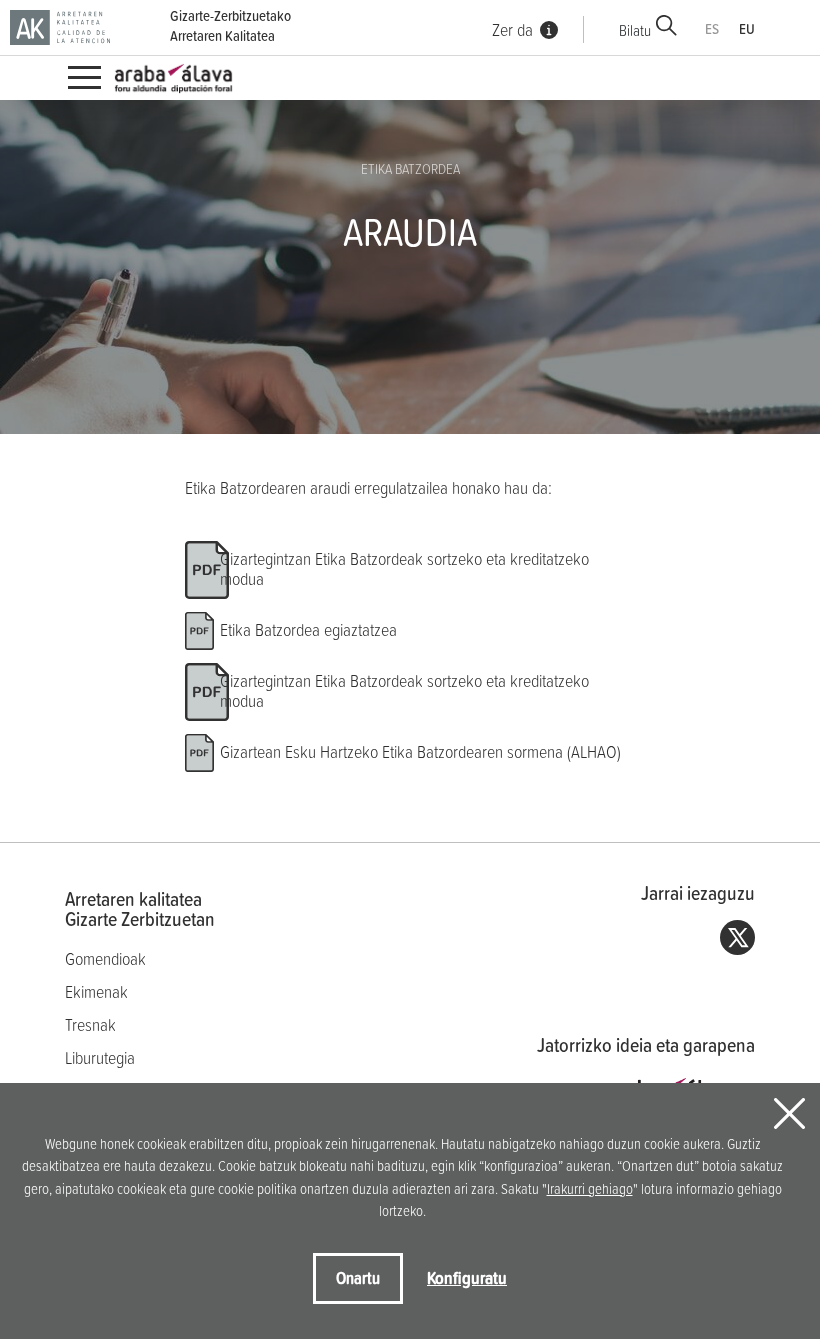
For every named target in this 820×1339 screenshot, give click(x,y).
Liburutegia (100, 1057)
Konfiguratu (467, 1277)
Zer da (512, 29)
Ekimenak (96, 991)
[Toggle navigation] (84, 78)
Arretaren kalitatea (140, 909)
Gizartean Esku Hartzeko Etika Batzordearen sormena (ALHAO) (420, 751)
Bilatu (635, 30)
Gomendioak (105, 958)
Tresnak (90, 1024)
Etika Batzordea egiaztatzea (308, 629)
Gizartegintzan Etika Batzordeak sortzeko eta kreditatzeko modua (404, 568)
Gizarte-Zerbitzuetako (230, 26)
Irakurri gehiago (590, 1188)
